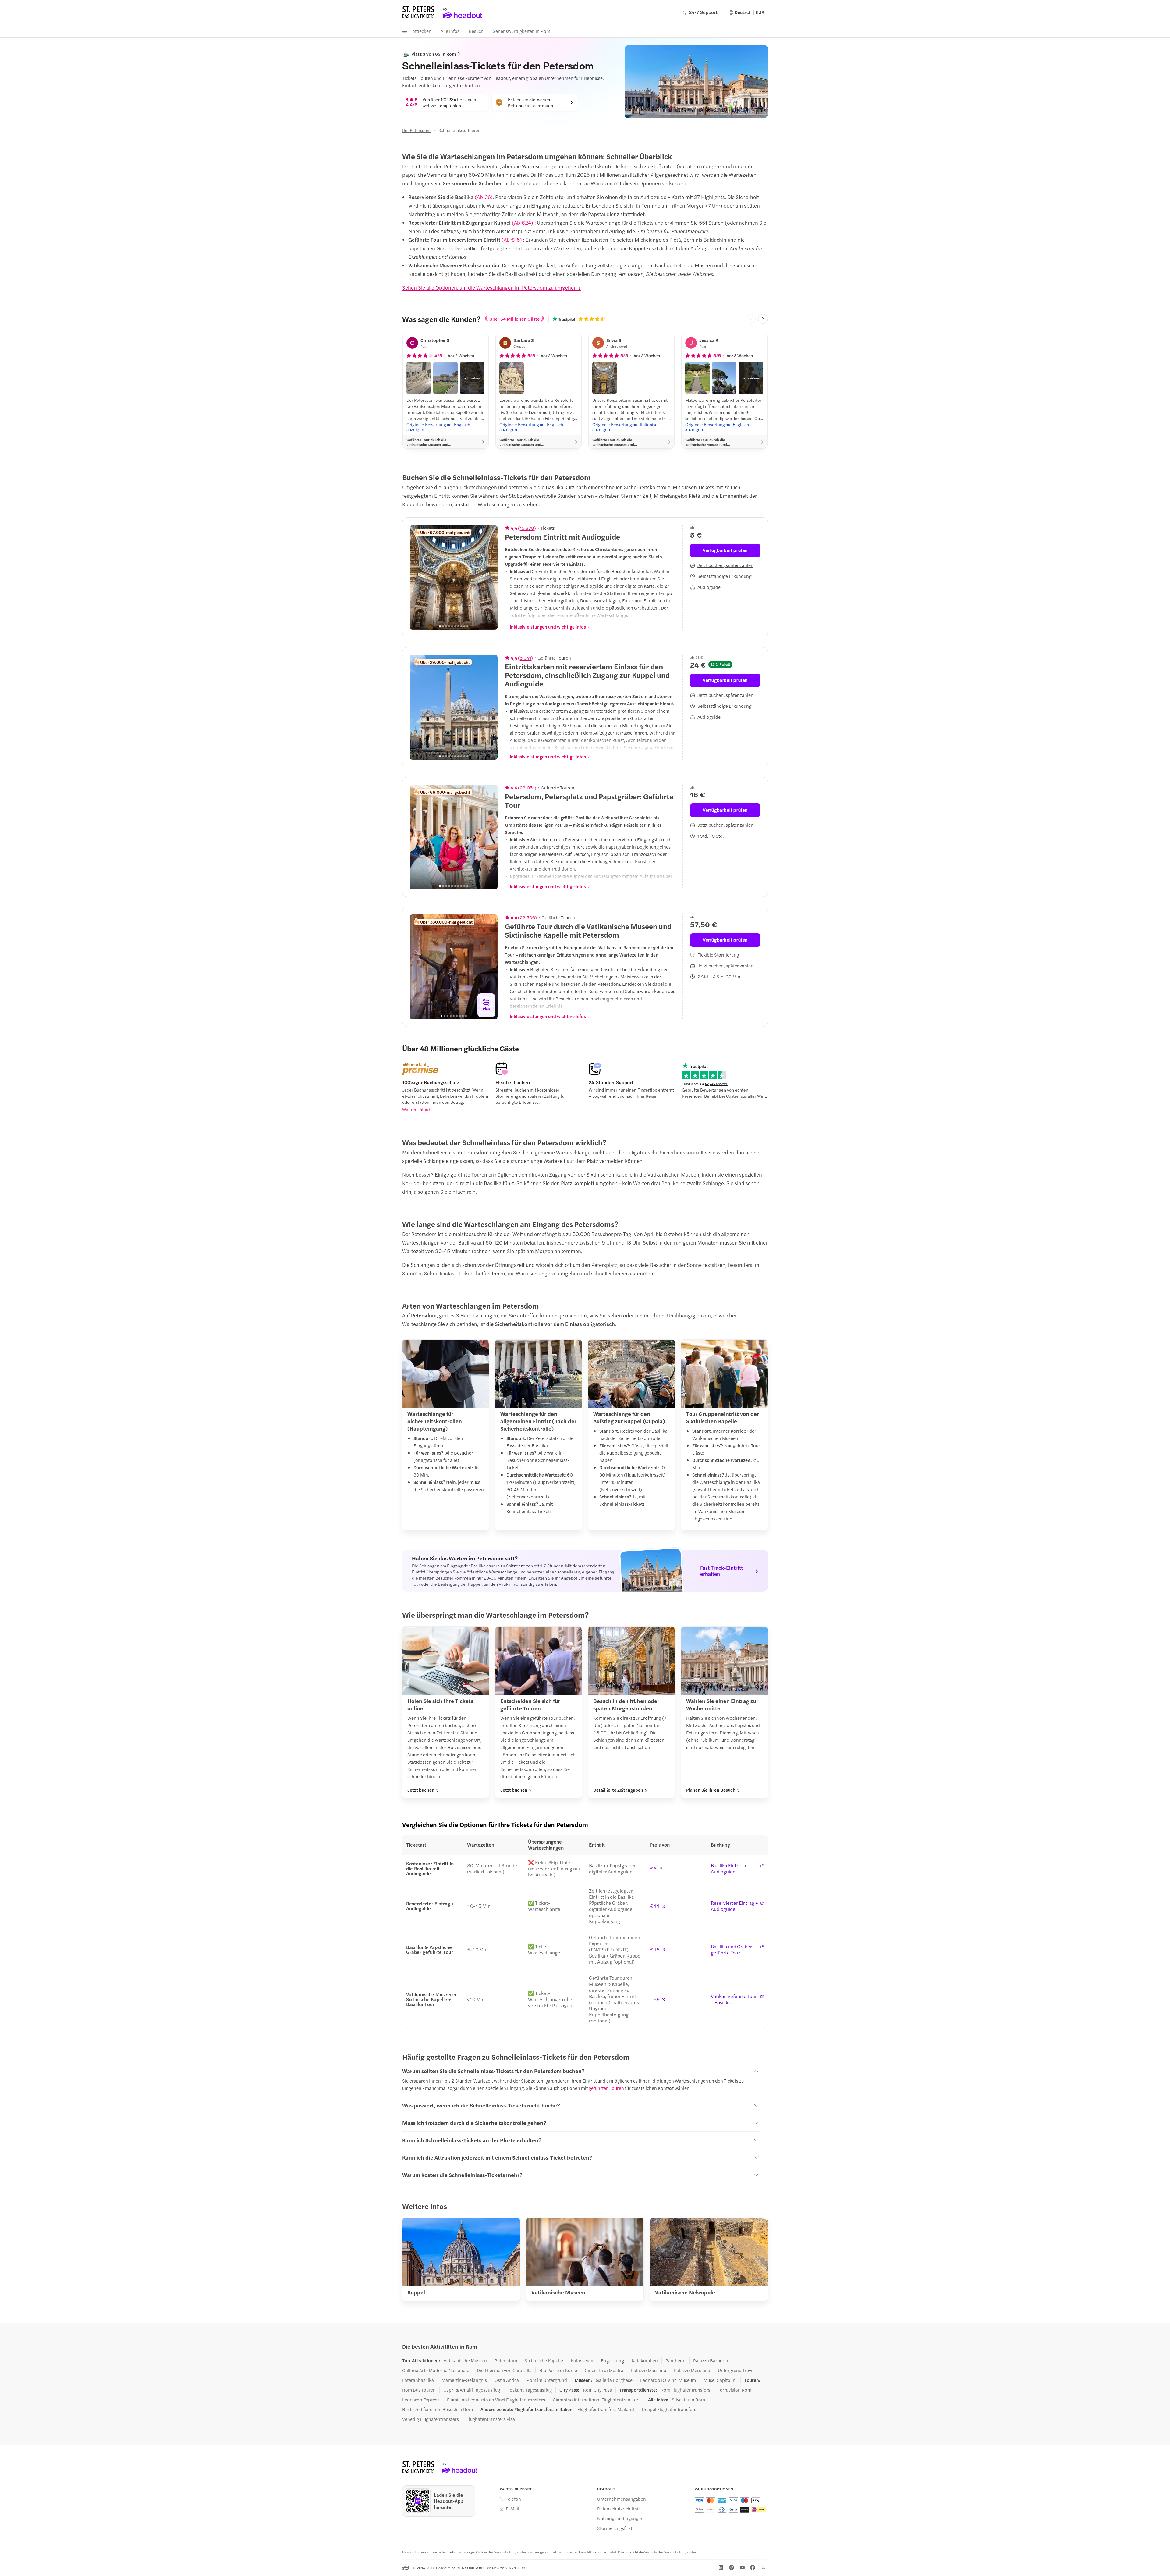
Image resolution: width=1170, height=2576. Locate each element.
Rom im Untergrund (547, 2380)
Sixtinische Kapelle (544, 2360)
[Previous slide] (418, 577)
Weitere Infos (415, 1109)
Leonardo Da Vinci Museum (668, 2380)
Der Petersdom (416, 130)
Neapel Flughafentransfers (669, 2409)
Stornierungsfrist (615, 2528)
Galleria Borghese (614, 2380)
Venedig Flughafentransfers (431, 2419)
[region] (454, 577)
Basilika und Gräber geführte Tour (731, 1950)
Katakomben (645, 2360)
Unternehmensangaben (622, 2499)
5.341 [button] (525, 658)
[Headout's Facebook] (753, 2567)
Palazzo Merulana (692, 2370)
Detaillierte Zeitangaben (618, 1790)
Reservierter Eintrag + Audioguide (734, 1906)
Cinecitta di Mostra (604, 2370)
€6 (653, 1869)
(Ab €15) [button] (512, 240)
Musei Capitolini (720, 2380)
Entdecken (420, 31)
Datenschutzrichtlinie (619, 2509)
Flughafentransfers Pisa (491, 2419)
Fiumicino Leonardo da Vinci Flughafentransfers (496, 2400)
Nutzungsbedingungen (620, 2518)
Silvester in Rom (688, 2400)
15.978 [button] (527, 528)
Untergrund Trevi (735, 2370)
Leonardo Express (421, 2400)
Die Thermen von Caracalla (504, 2370)
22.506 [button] (527, 917)
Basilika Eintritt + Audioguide (729, 1869)
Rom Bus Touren (419, 2390)
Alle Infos (450, 31)
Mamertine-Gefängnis (464, 2380)
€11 (655, 1906)
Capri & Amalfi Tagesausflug (472, 2390)
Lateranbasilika (418, 2380)
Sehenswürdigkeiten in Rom (521, 31)
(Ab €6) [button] (484, 197)
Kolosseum (582, 2360)
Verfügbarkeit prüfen (725, 550)
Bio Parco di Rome (558, 2370)
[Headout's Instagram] (732, 2567)
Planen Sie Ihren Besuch (711, 1790)
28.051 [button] (527, 788)
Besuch (476, 31)
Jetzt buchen (421, 1790)
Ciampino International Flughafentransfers (597, 2400)
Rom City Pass (597, 2390)
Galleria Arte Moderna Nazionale (436, 2370)
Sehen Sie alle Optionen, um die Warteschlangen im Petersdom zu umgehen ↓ (491, 287)
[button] (419, 378)
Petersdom (506, 2360)
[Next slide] (763, 319)
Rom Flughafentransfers (685, 2390)
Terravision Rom (735, 2390)
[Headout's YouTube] (742, 2567)
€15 (655, 1950)
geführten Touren (606, 2088)
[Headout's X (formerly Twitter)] (763, 2567)
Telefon (513, 2499)
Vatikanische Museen (465, 2360)
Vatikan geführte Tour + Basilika (734, 1999)
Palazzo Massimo (649, 2370)
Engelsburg (612, 2360)
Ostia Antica (507, 2380)
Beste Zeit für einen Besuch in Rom (438, 2409)
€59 (655, 1999)
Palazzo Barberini (711, 2360)
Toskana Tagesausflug (530, 2390)
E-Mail (512, 2509)
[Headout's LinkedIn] (721, 2567)
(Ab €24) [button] (523, 223)
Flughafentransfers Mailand (606, 2409)
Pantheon (675, 2360)
